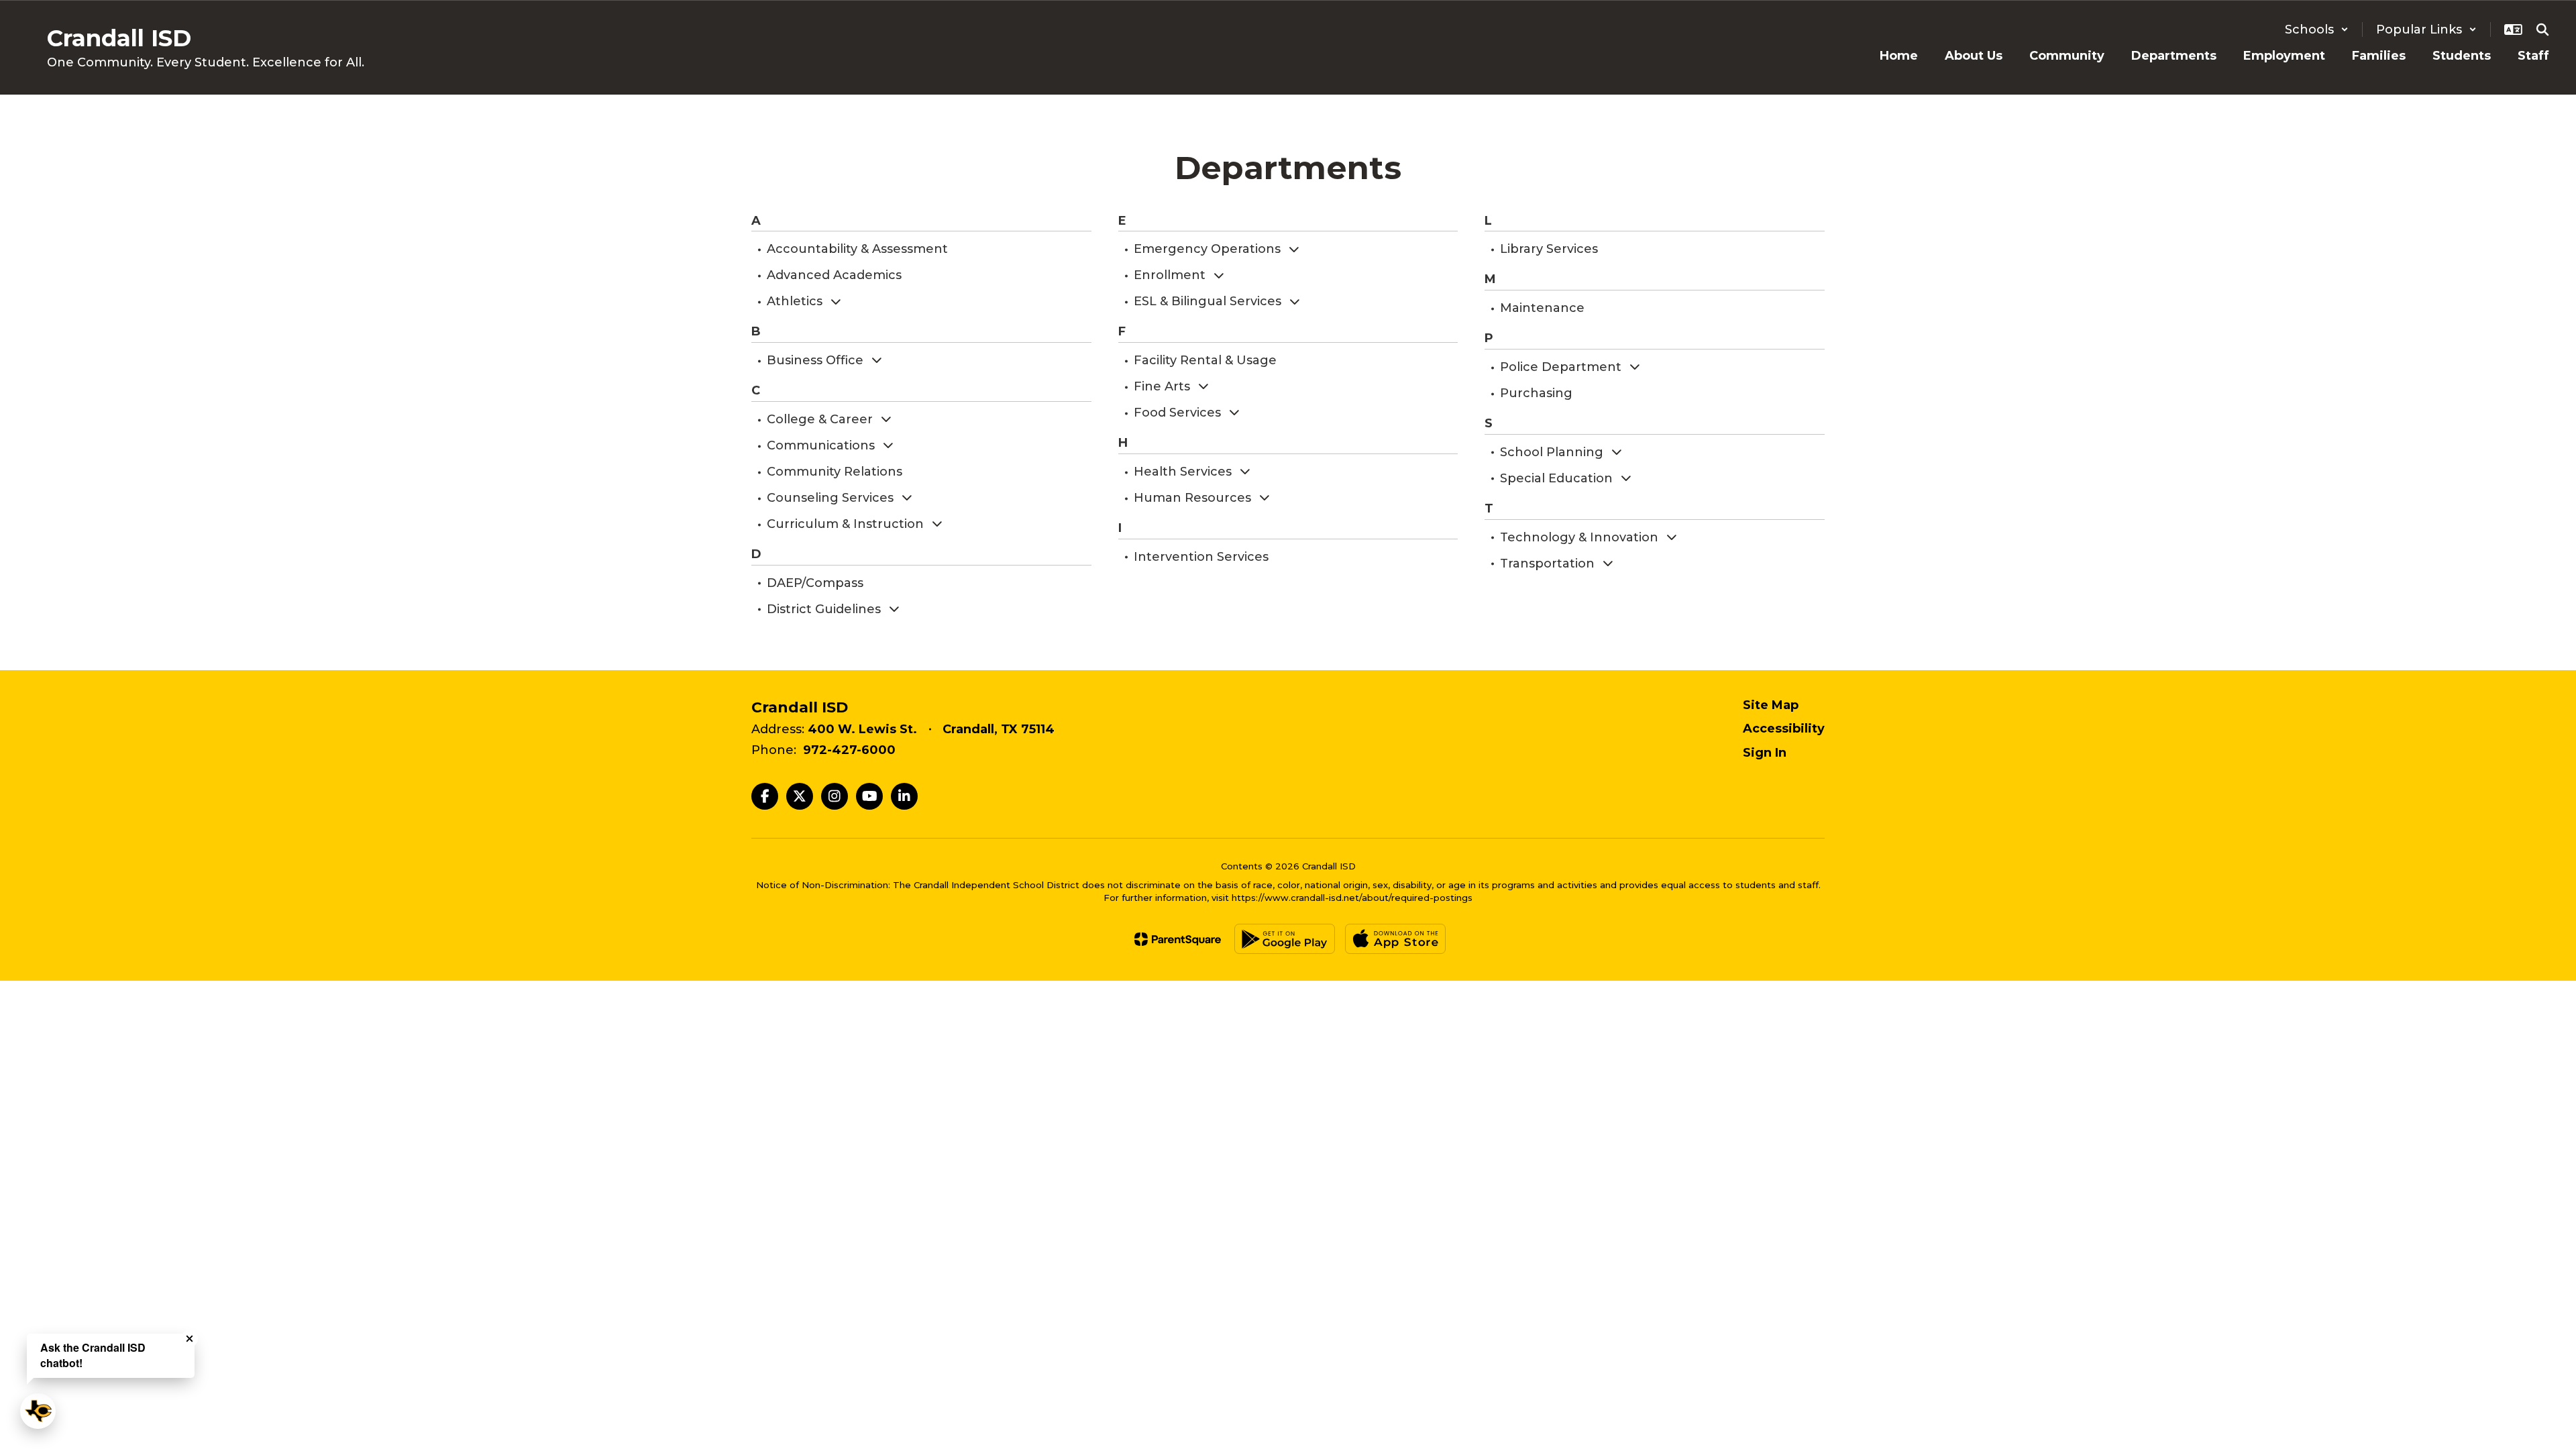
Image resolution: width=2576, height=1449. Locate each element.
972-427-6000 (849, 750)
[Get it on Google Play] (1285, 939)
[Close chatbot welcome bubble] (190, 1339)
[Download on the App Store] (1395, 939)
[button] (2317, 30)
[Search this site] (2542, 30)
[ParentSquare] (1178, 939)
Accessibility (1784, 729)
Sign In (1765, 753)
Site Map (1771, 705)
